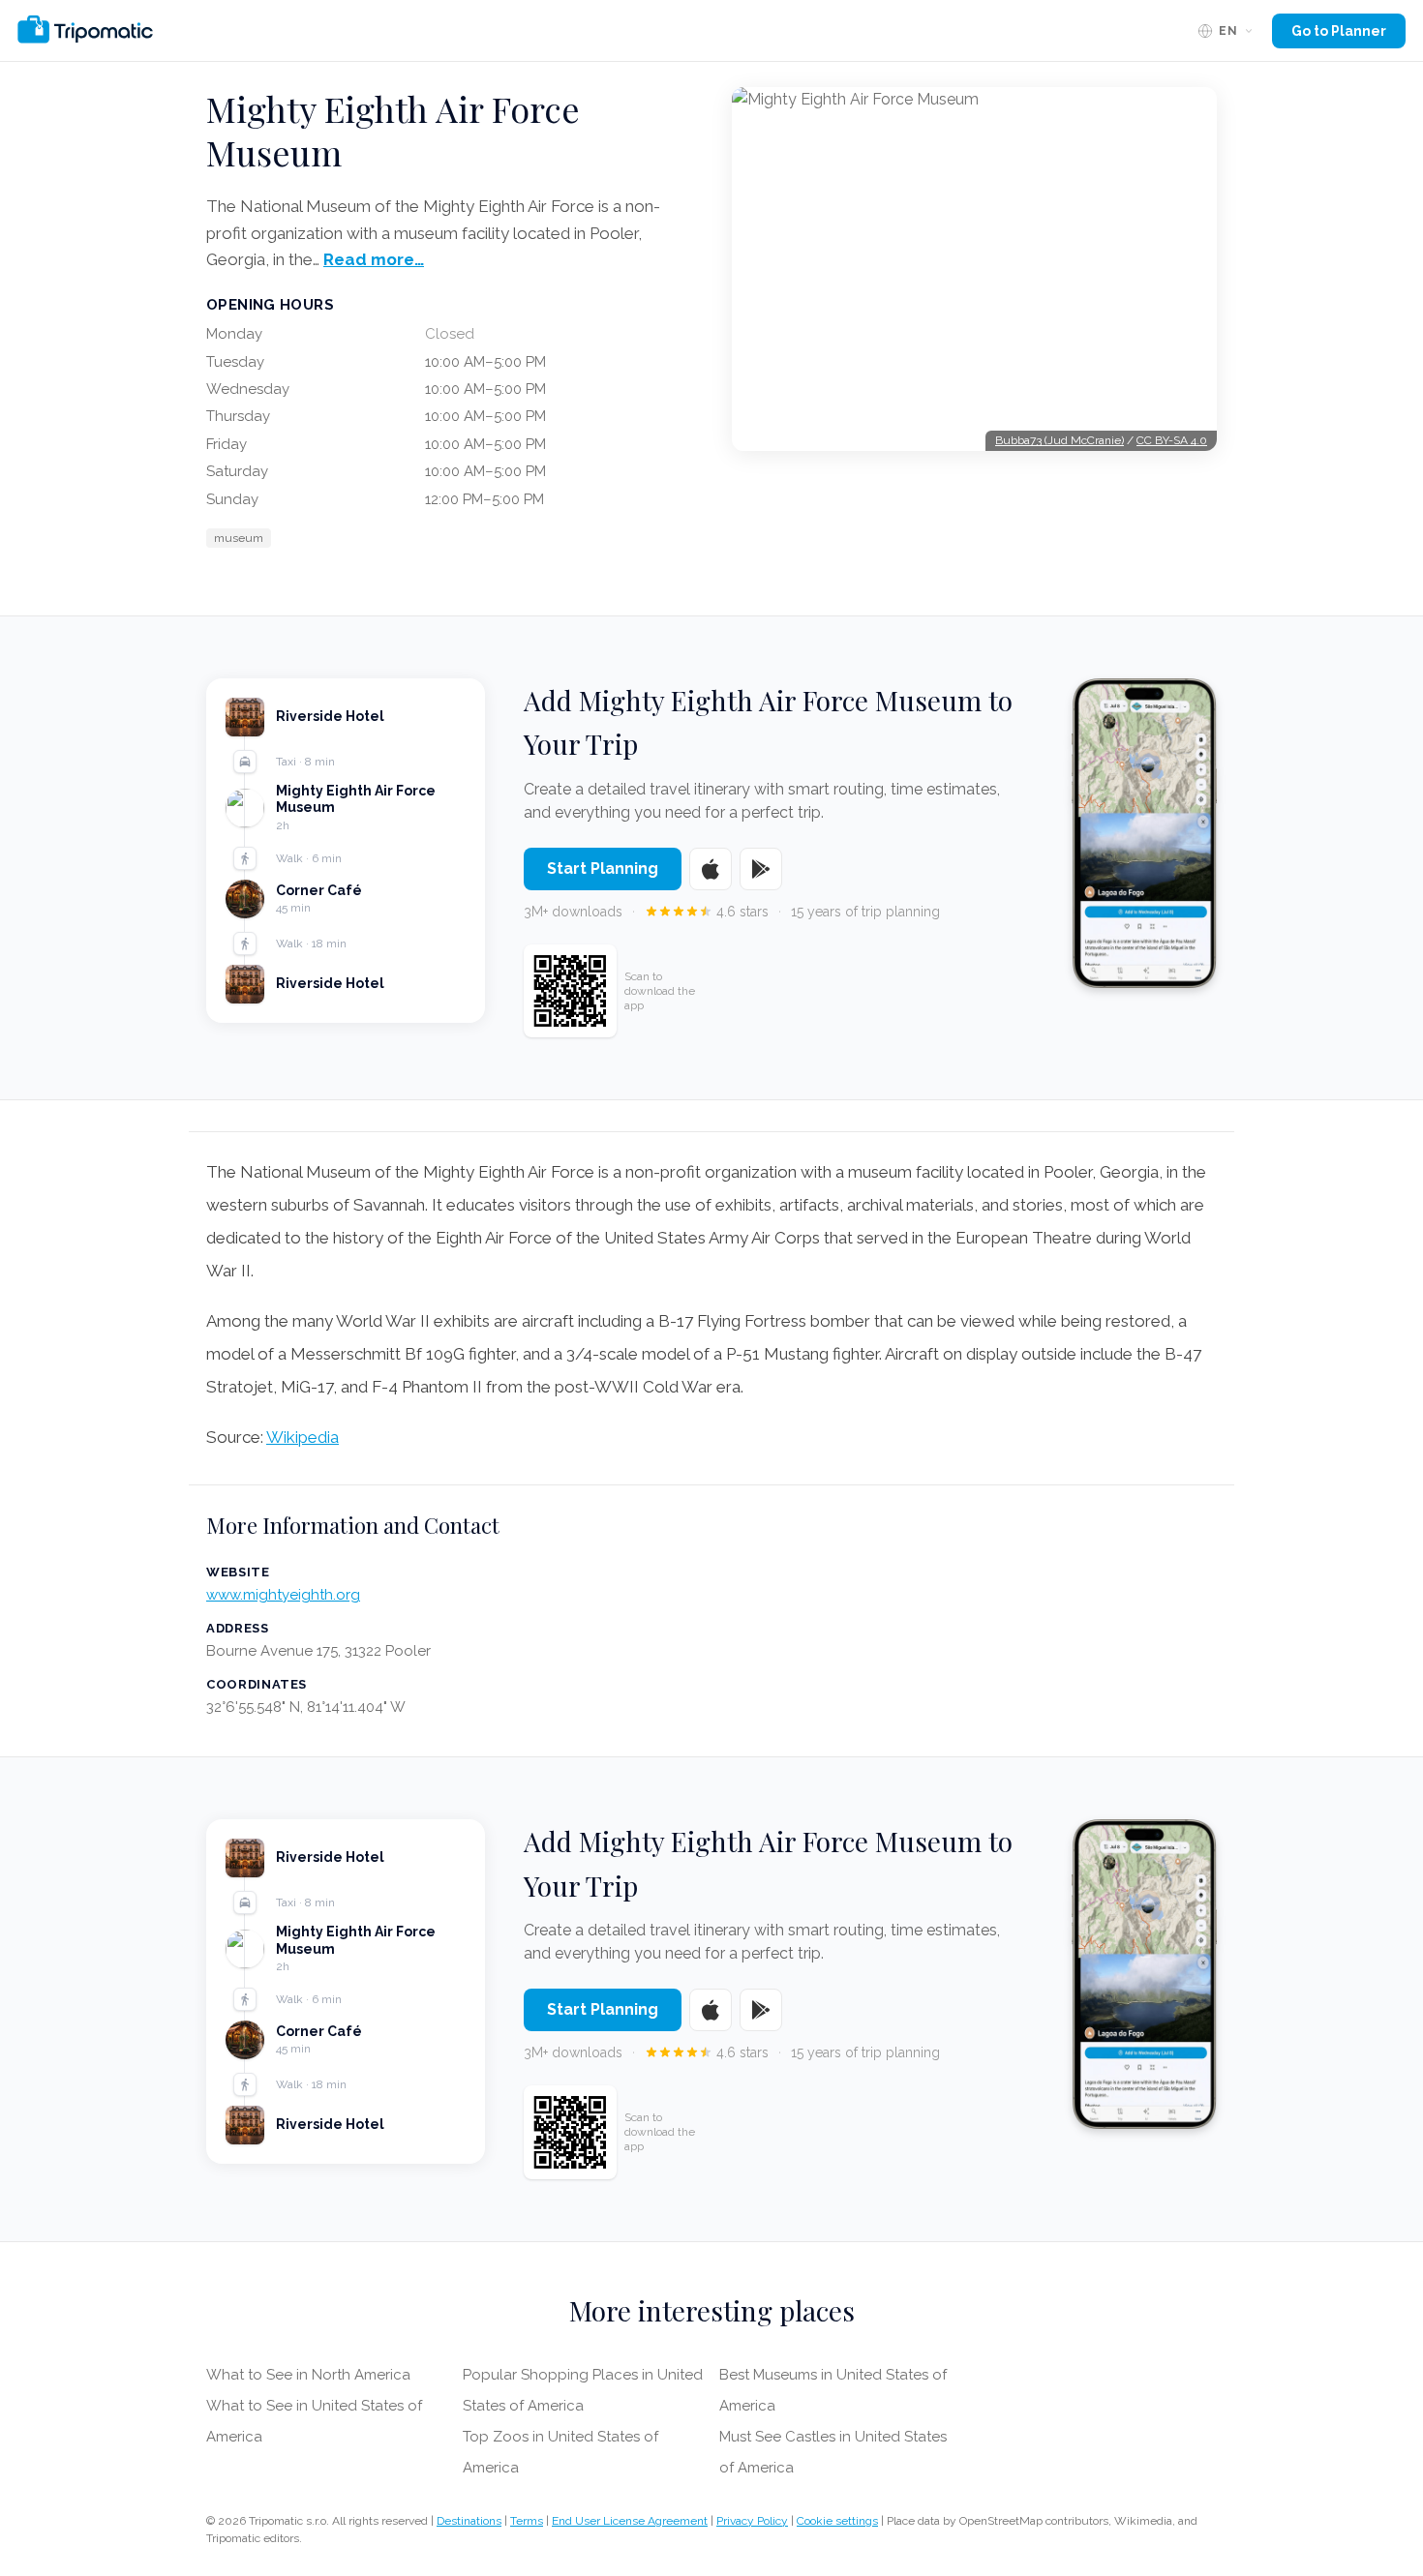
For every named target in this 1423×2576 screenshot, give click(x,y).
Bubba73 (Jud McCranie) (1060, 440)
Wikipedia (303, 1437)
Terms (527, 2521)
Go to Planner (1339, 31)
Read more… (374, 259)
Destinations (469, 2521)
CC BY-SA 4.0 (1172, 440)
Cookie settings (837, 2521)
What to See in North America (308, 2375)
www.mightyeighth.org (283, 1595)
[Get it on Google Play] (761, 869)
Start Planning (603, 869)
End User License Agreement (630, 2521)
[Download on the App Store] (711, 869)
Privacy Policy (752, 2521)
